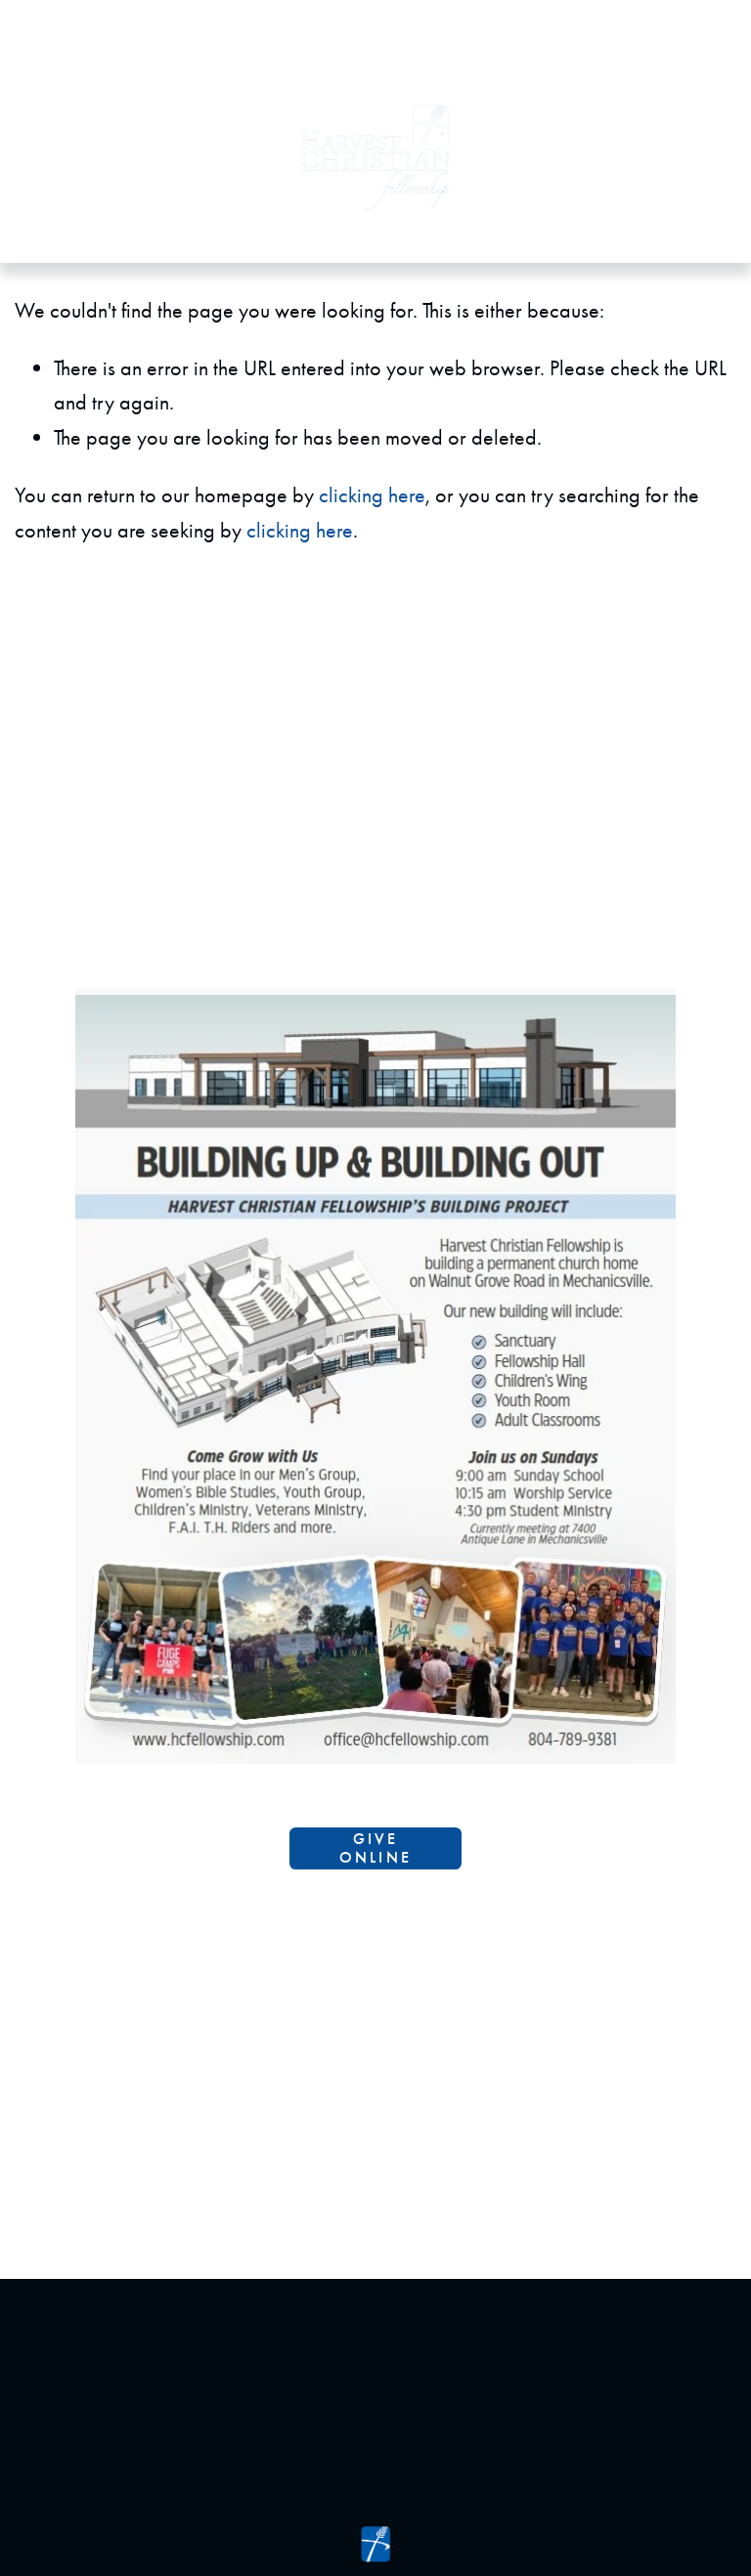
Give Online (375, 1848)
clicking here (372, 495)
